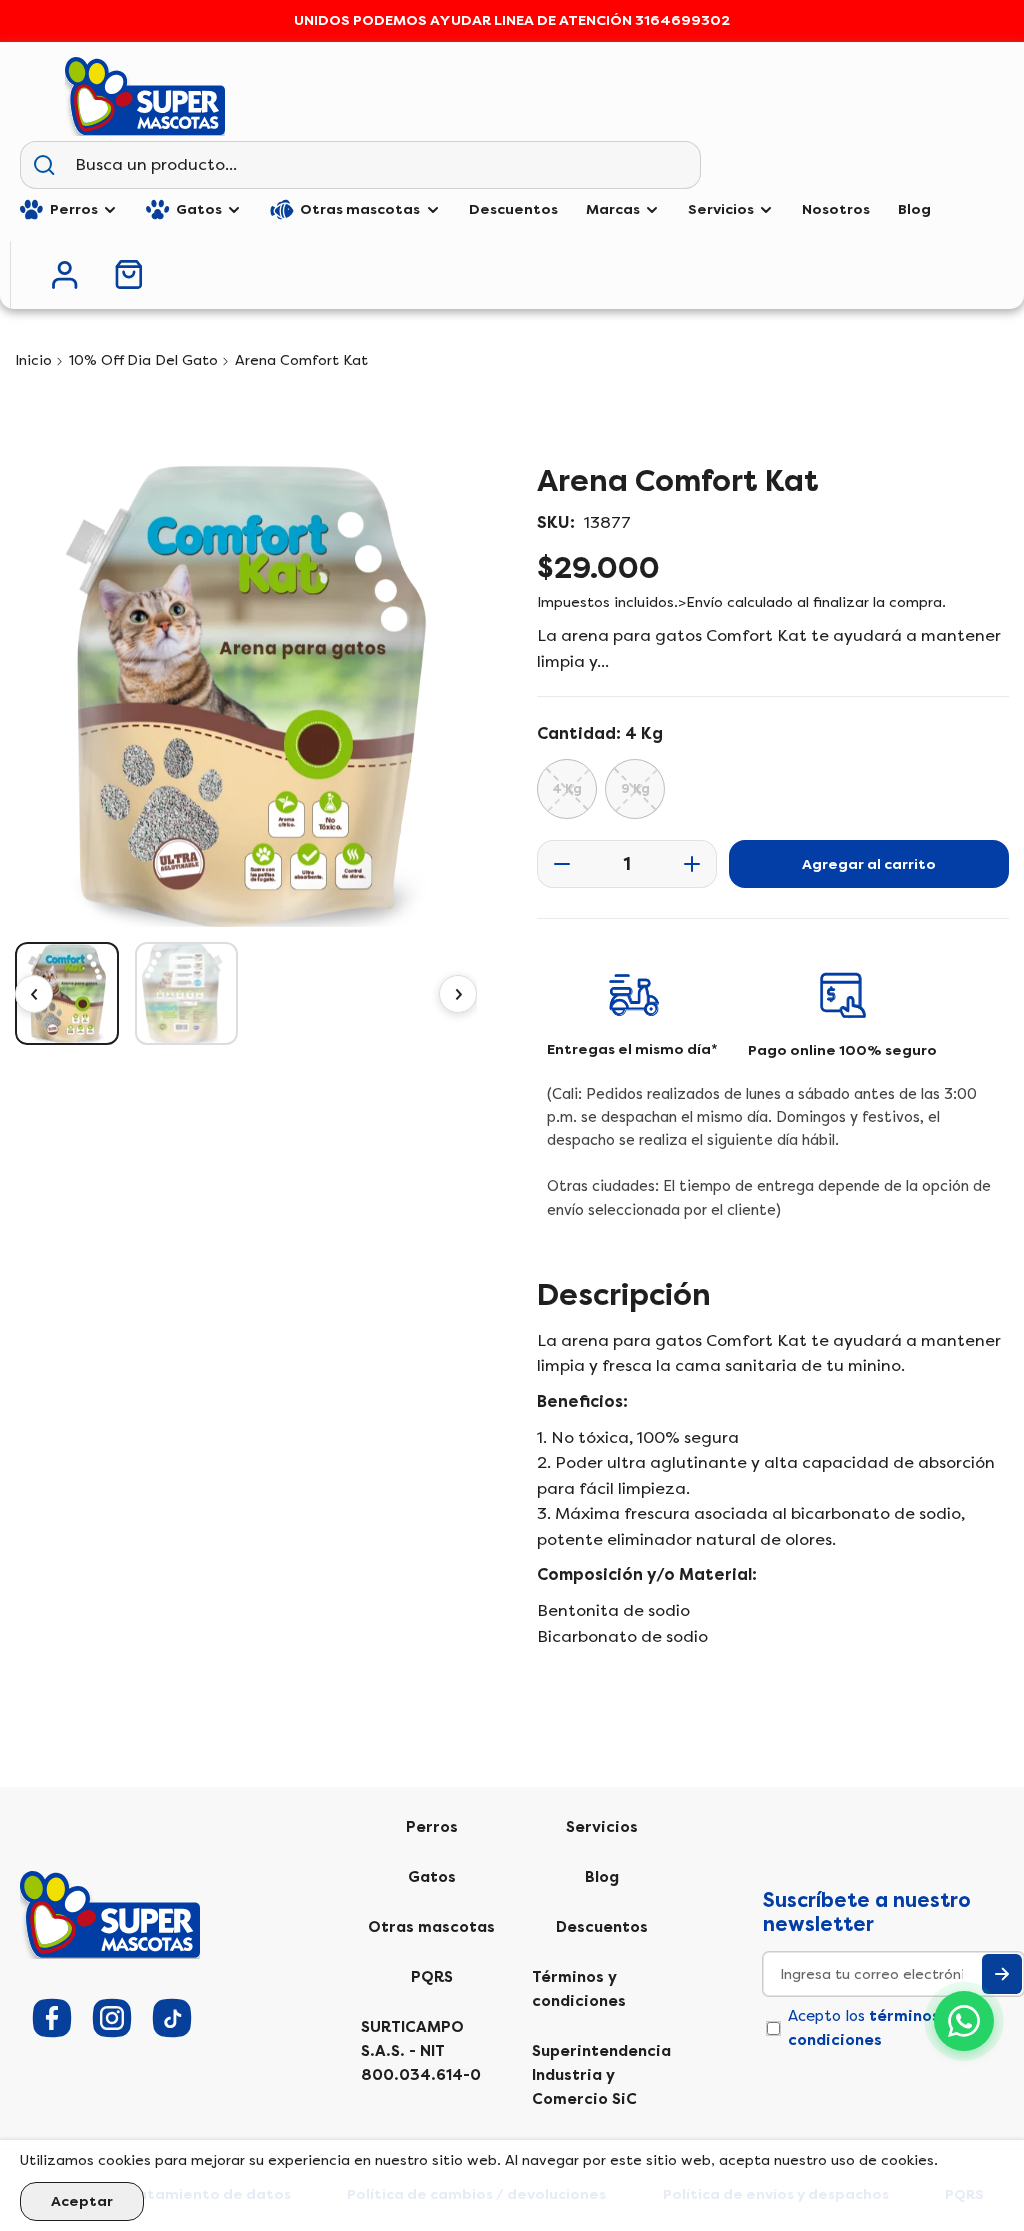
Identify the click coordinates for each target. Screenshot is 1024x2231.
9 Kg (635, 789)
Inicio (33, 360)
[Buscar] (44, 165)
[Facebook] (52, 2018)
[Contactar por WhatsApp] (964, 2021)
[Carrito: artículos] (129, 274)
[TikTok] (172, 2018)
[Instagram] (112, 2018)
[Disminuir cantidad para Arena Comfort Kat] (556, 864)
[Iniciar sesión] (65, 275)
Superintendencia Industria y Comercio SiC (601, 2075)
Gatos (432, 1877)
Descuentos (602, 1927)
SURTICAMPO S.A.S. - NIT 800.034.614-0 (421, 2051)
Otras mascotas (431, 1927)
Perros (432, 1827)
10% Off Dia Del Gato (143, 360)
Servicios (602, 1827)
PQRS (432, 1977)
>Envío (700, 602)
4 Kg (567, 789)
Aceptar (82, 2201)
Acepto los (870, 2028)
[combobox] (383, 165)
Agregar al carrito (869, 864)
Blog (602, 1877)
